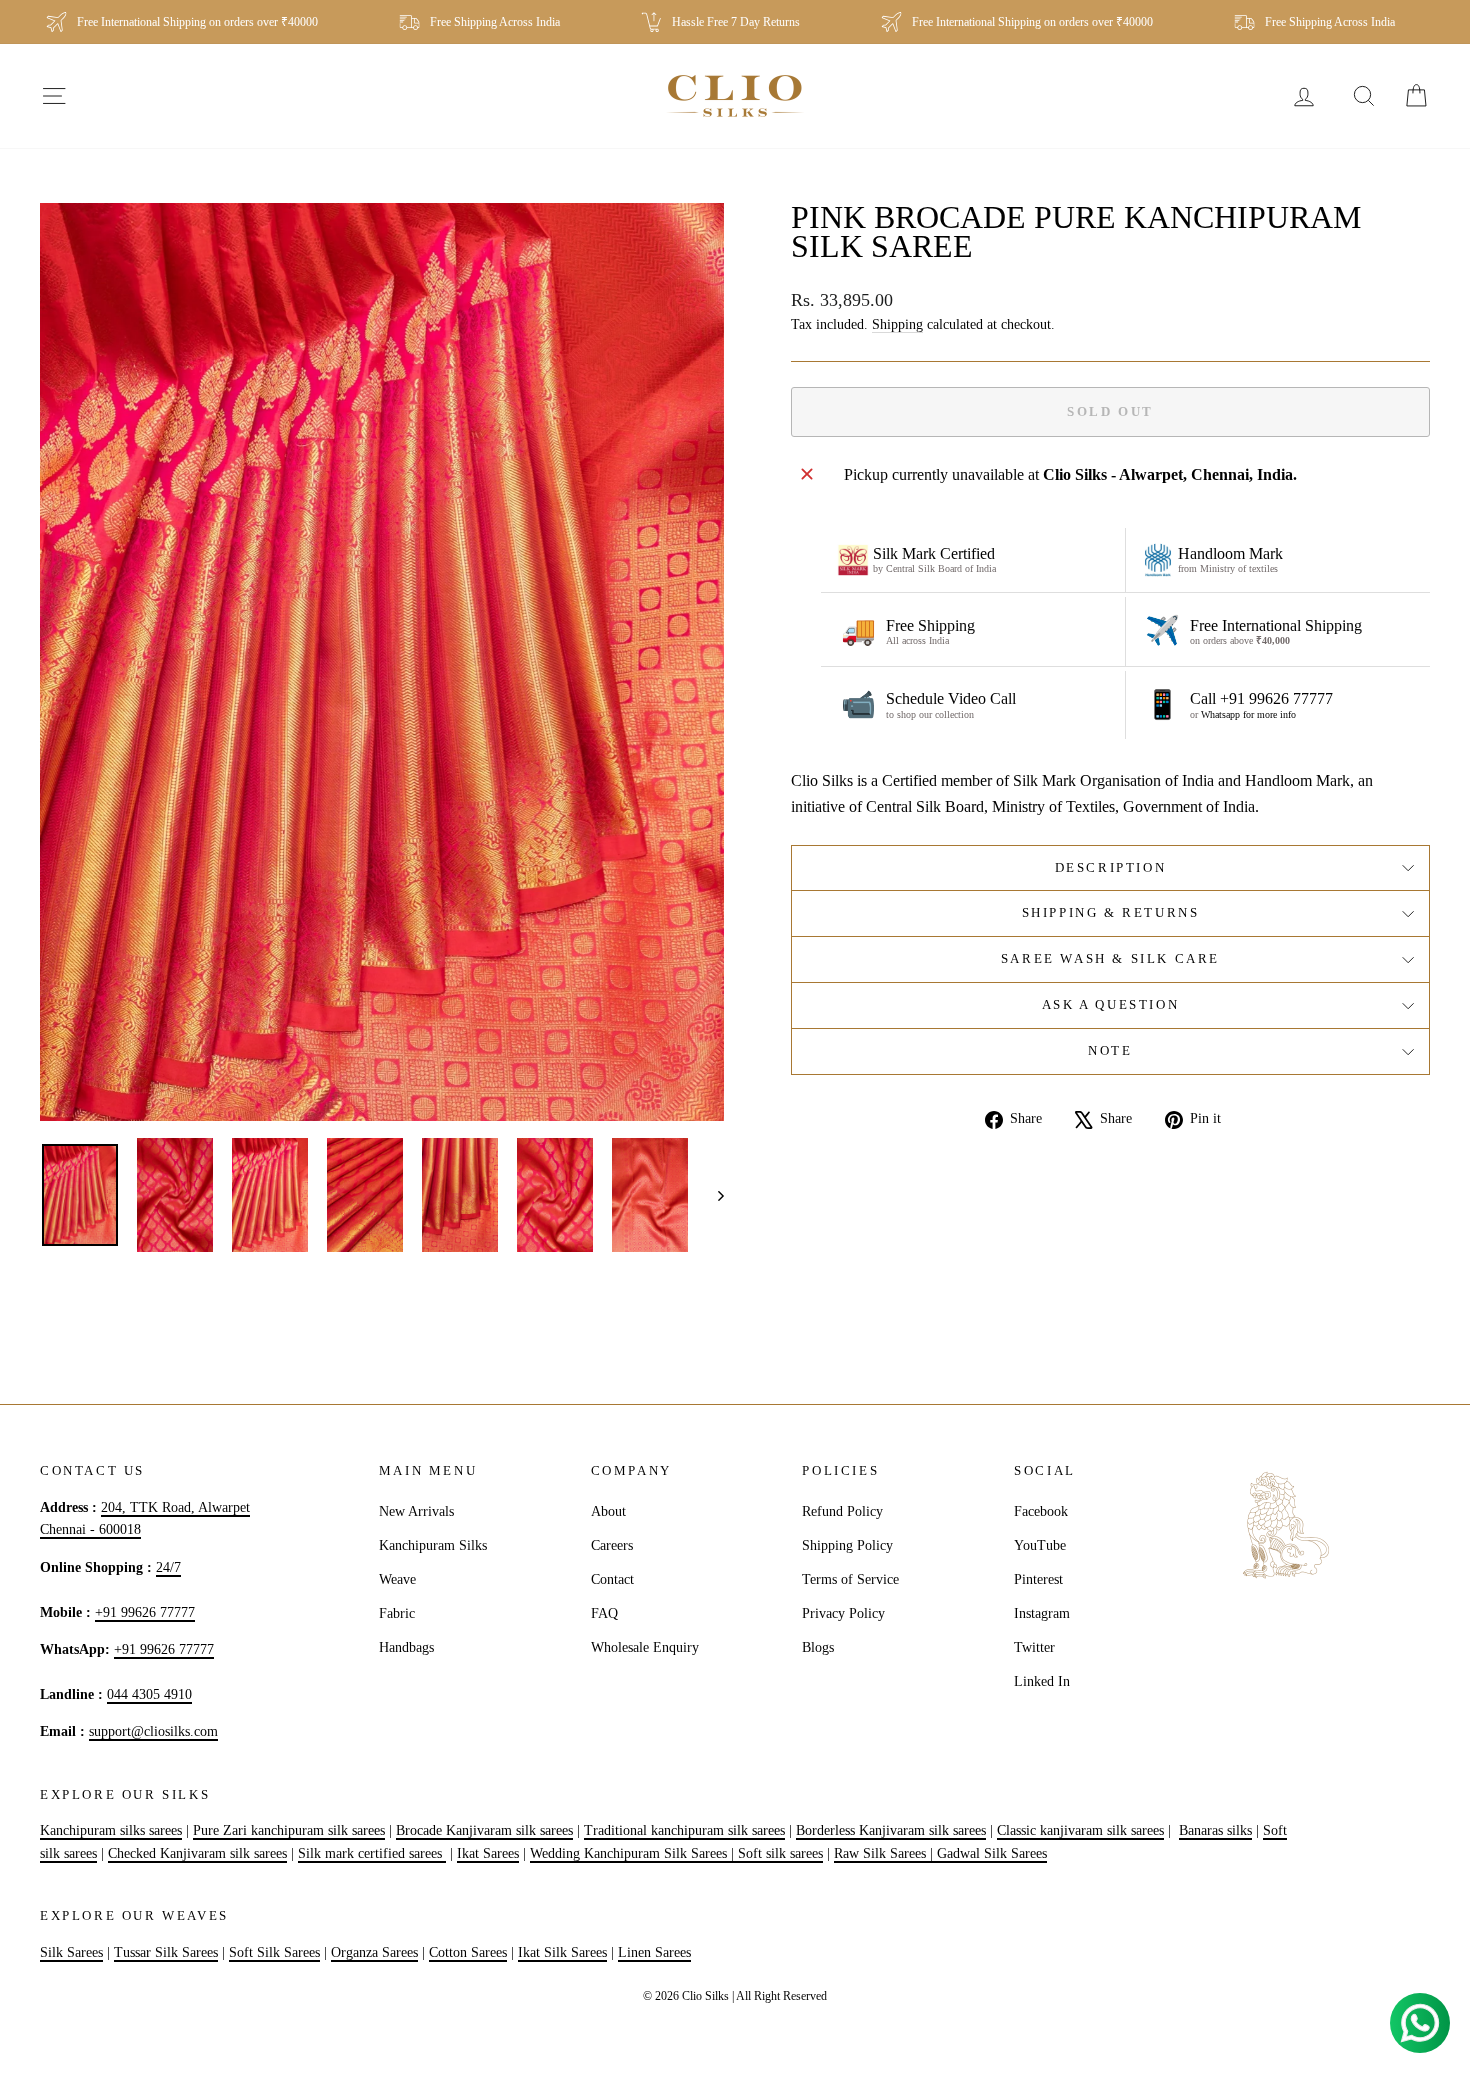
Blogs (818, 1647)
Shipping (897, 324)
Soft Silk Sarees (274, 1952)
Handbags (406, 1647)
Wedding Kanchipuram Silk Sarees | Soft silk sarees (676, 1853)
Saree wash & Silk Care (1110, 958)
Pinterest (1038, 1579)
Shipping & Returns (1111, 912)
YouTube (1040, 1545)
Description (1111, 867)
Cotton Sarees (468, 1952)
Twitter (1034, 1647)
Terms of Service (850, 1579)
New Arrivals (416, 1511)
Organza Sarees (374, 1952)
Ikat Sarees (488, 1853)
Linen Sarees (654, 1952)
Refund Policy (842, 1511)
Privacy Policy (843, 1613)
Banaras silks (1215, 1830)
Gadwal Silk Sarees (992, 1853)
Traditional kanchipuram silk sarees (684, 1830)
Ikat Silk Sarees (562, 1952)
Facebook (1041, 1511)
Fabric (397, 1613)
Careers (612, 1545)
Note (1110, 1050)
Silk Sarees (71, 1952)
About (608, 1511)
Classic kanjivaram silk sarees (1080, 1830)
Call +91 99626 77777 (1261, 698)
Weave (397, 1579)
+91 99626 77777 (145, 1612)
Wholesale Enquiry (645, 1647)
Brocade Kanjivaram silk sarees (484, 1830)
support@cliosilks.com (153, 1731)
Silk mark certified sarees (372, 1853)
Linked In (1042, 1681)
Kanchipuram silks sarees (111, 1830)
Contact (612, 1579)
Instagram (1042, 1613)
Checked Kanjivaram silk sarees (197, 1853)
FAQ (604, 1613)
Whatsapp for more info (1248, 714)
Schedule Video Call (951, 698)
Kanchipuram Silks (433, 1545)
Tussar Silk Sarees (166, 1952)
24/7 (168, 1567)
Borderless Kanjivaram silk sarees (891, 1830)
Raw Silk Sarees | (885, 1853)
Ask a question (1110, 1004)
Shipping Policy (847, 1545)
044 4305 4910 (149, 1694)
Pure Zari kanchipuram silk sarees (289, 1830)
